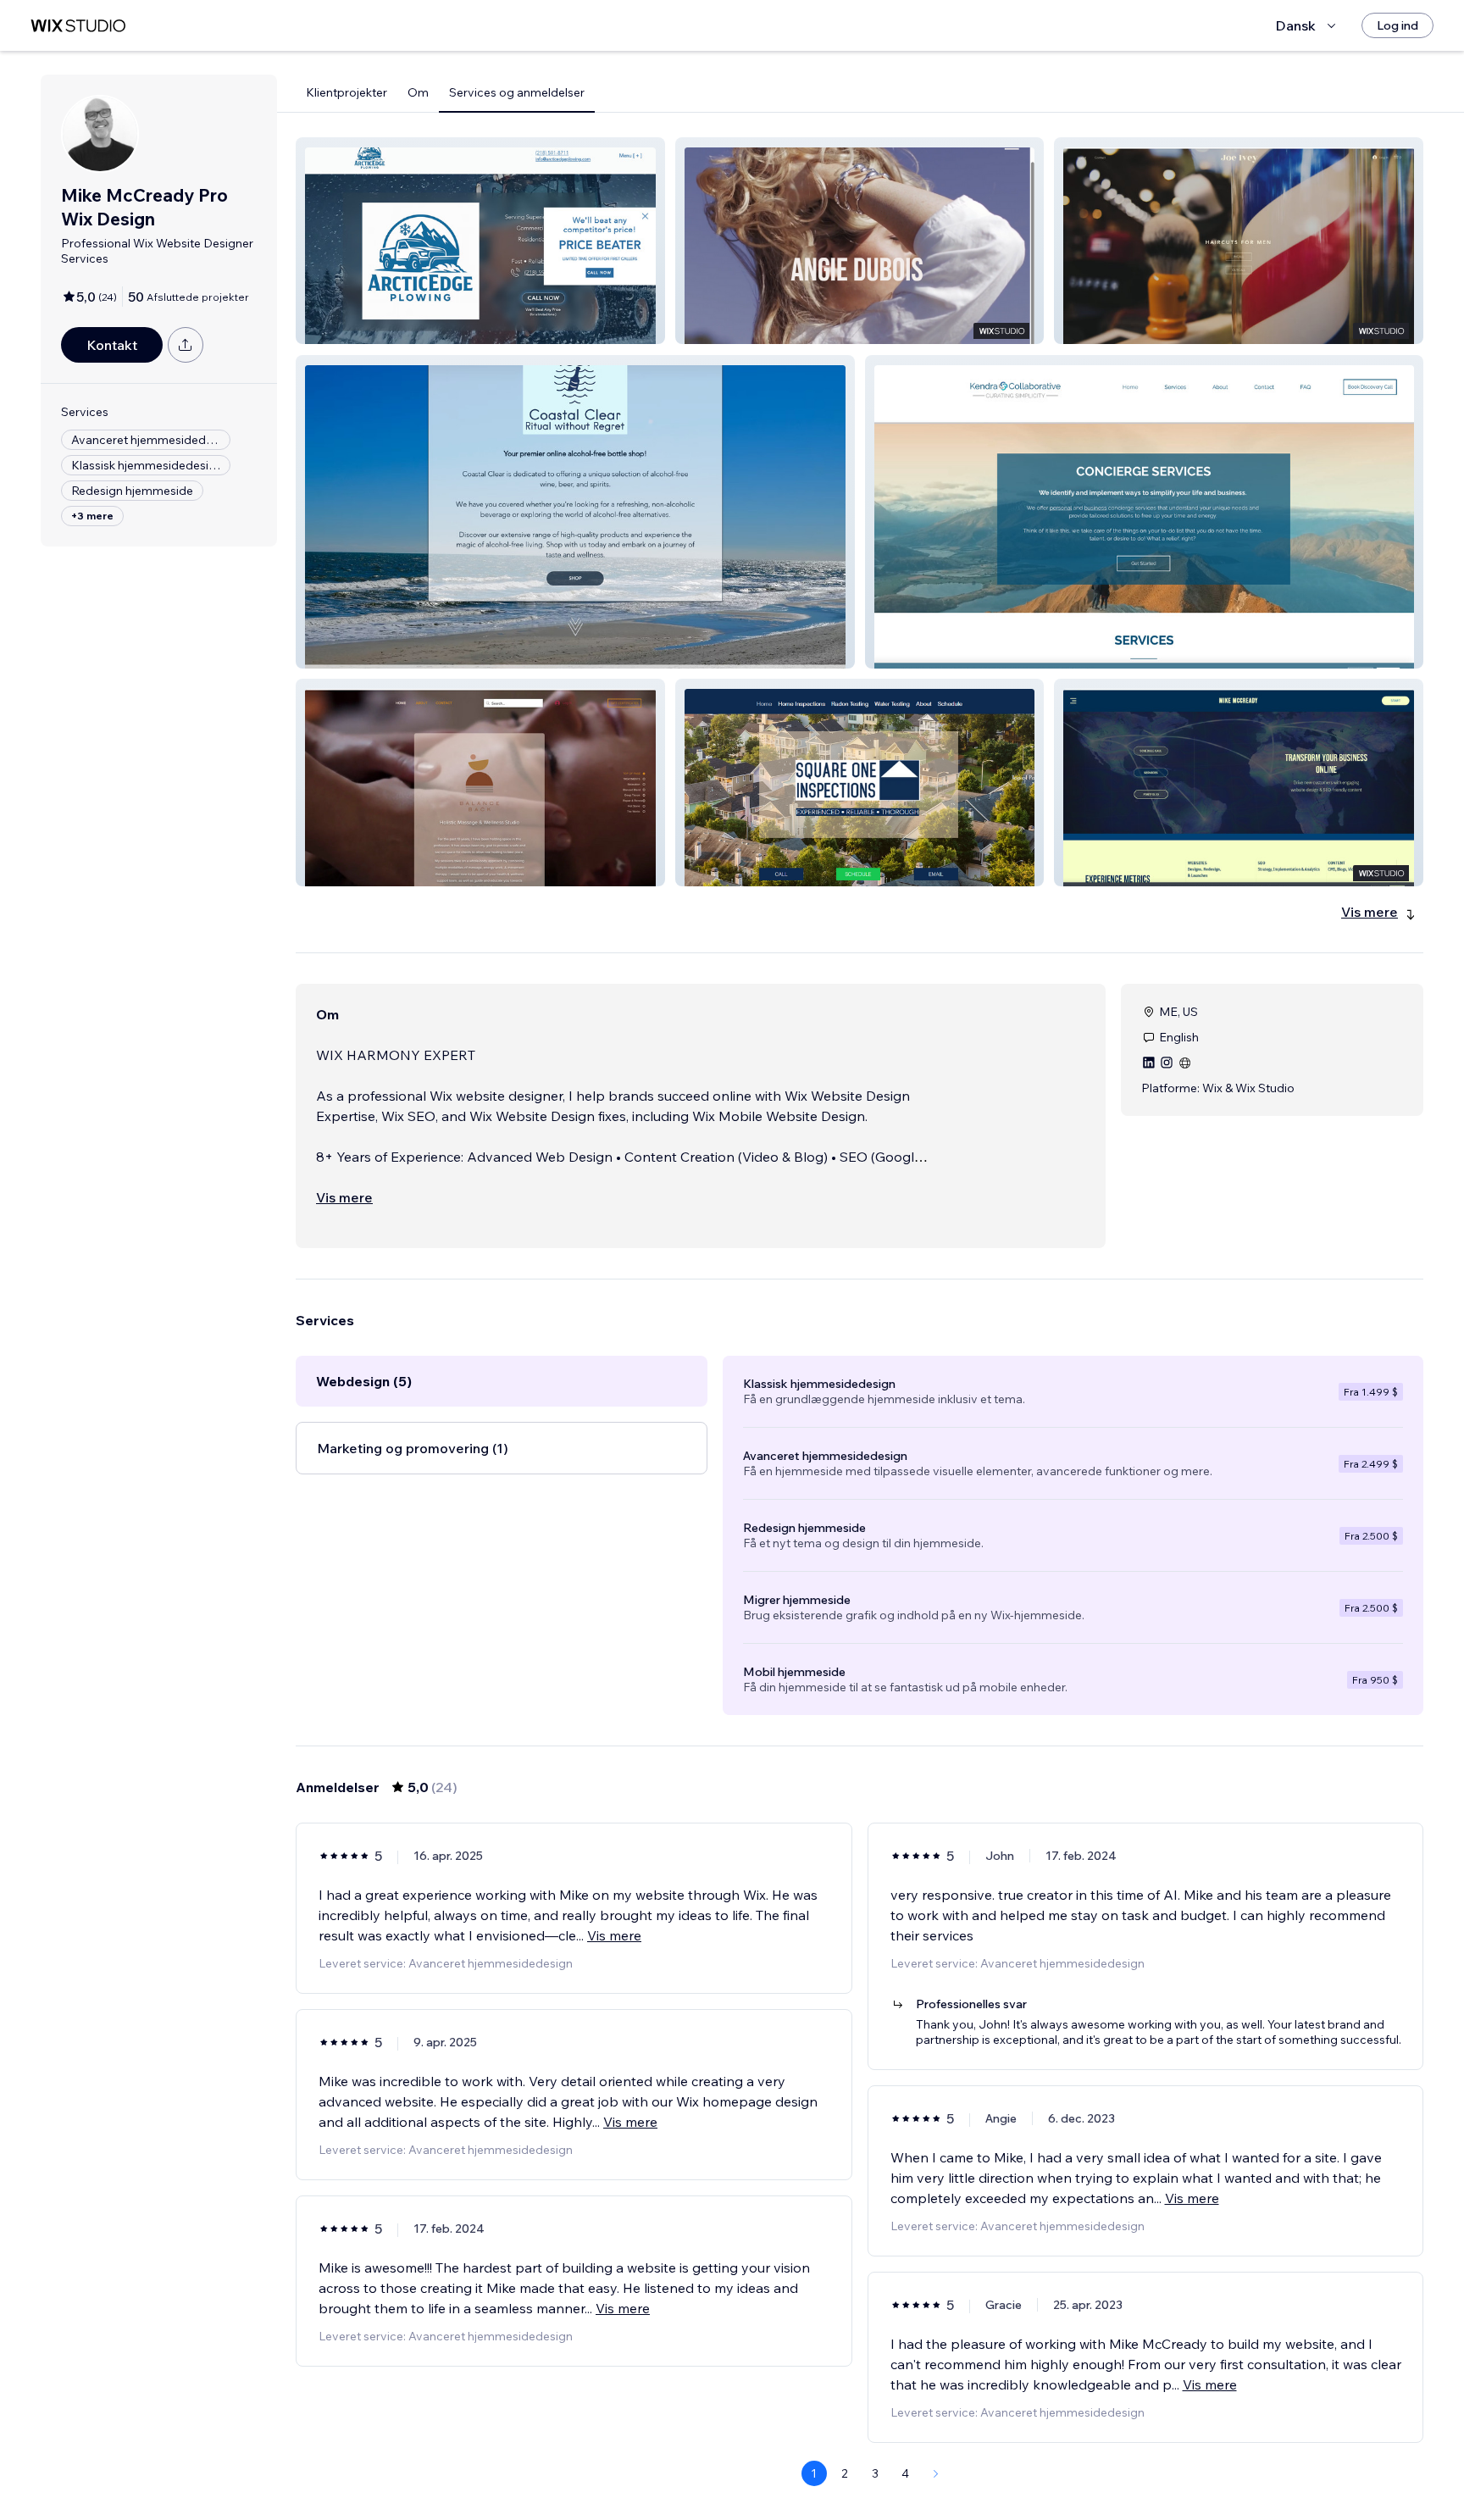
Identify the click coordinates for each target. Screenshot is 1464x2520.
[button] (480, 241)
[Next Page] (936, 2473)
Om (418, 92)
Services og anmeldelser (517, 92)
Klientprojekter (347, 92)
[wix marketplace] (78, 26)
